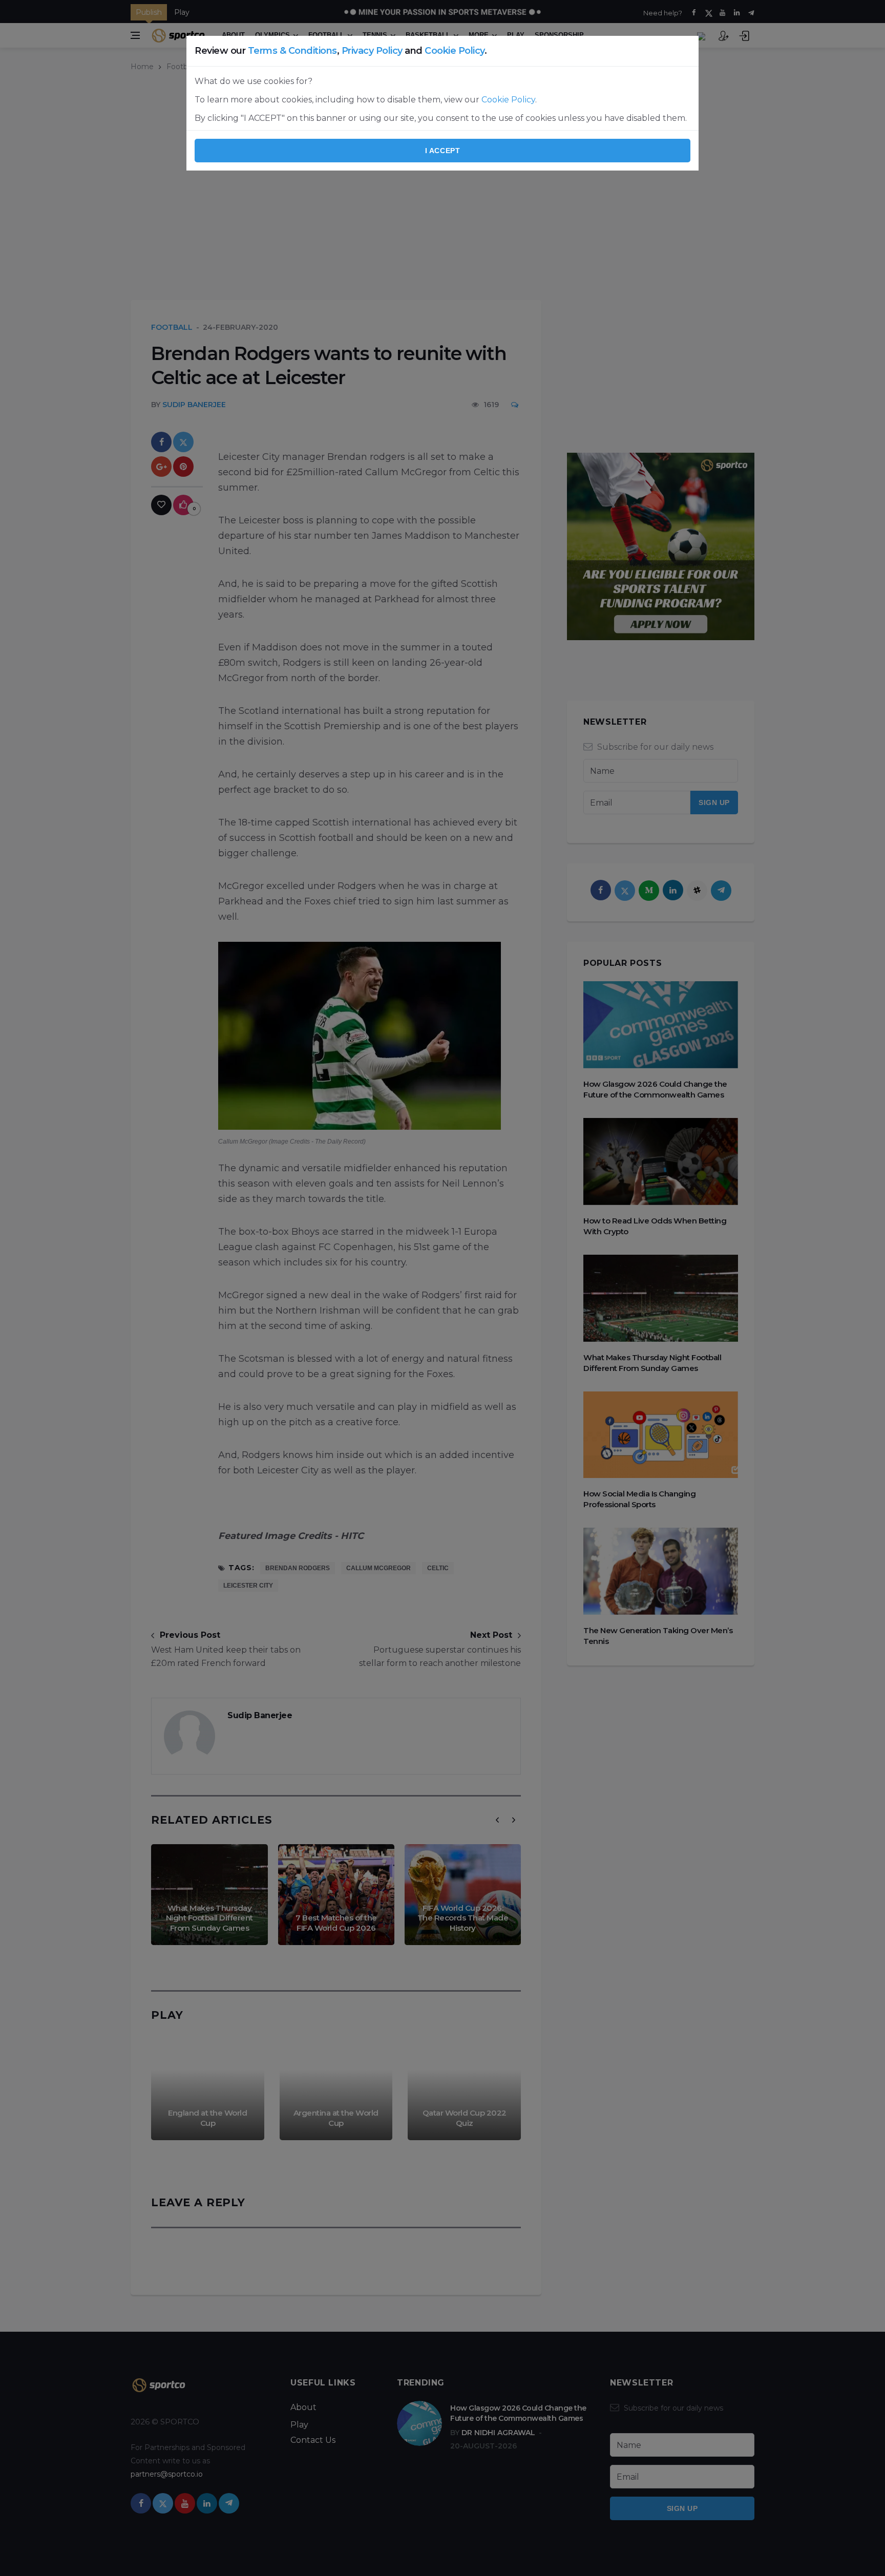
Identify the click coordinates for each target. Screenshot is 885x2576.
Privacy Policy (372, 51)
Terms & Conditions (292, 51)
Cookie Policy (455, 51)
